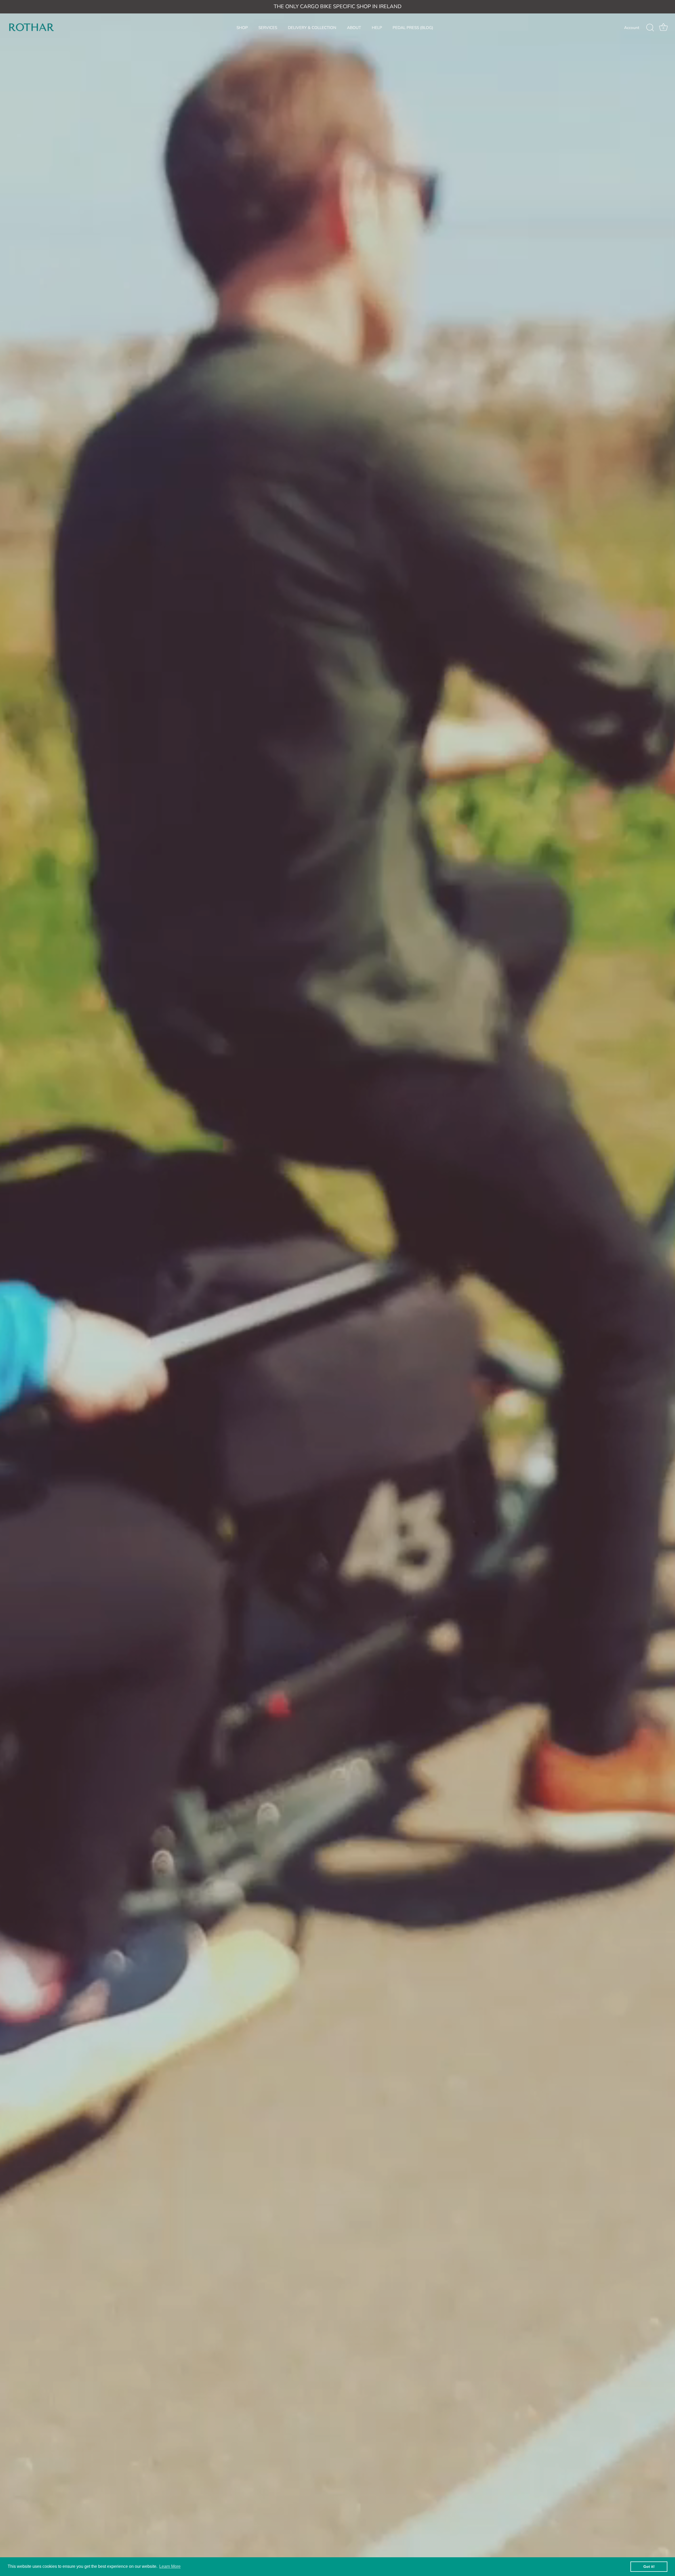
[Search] (650, 28)
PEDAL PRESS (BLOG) (413, 28)
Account (632, 28)
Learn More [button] (170, 2566)
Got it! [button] (649, 2567)
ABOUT (354, 28)
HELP (377, 28)
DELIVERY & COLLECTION (312, 28)
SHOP (242, 28)
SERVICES (268, 28)
